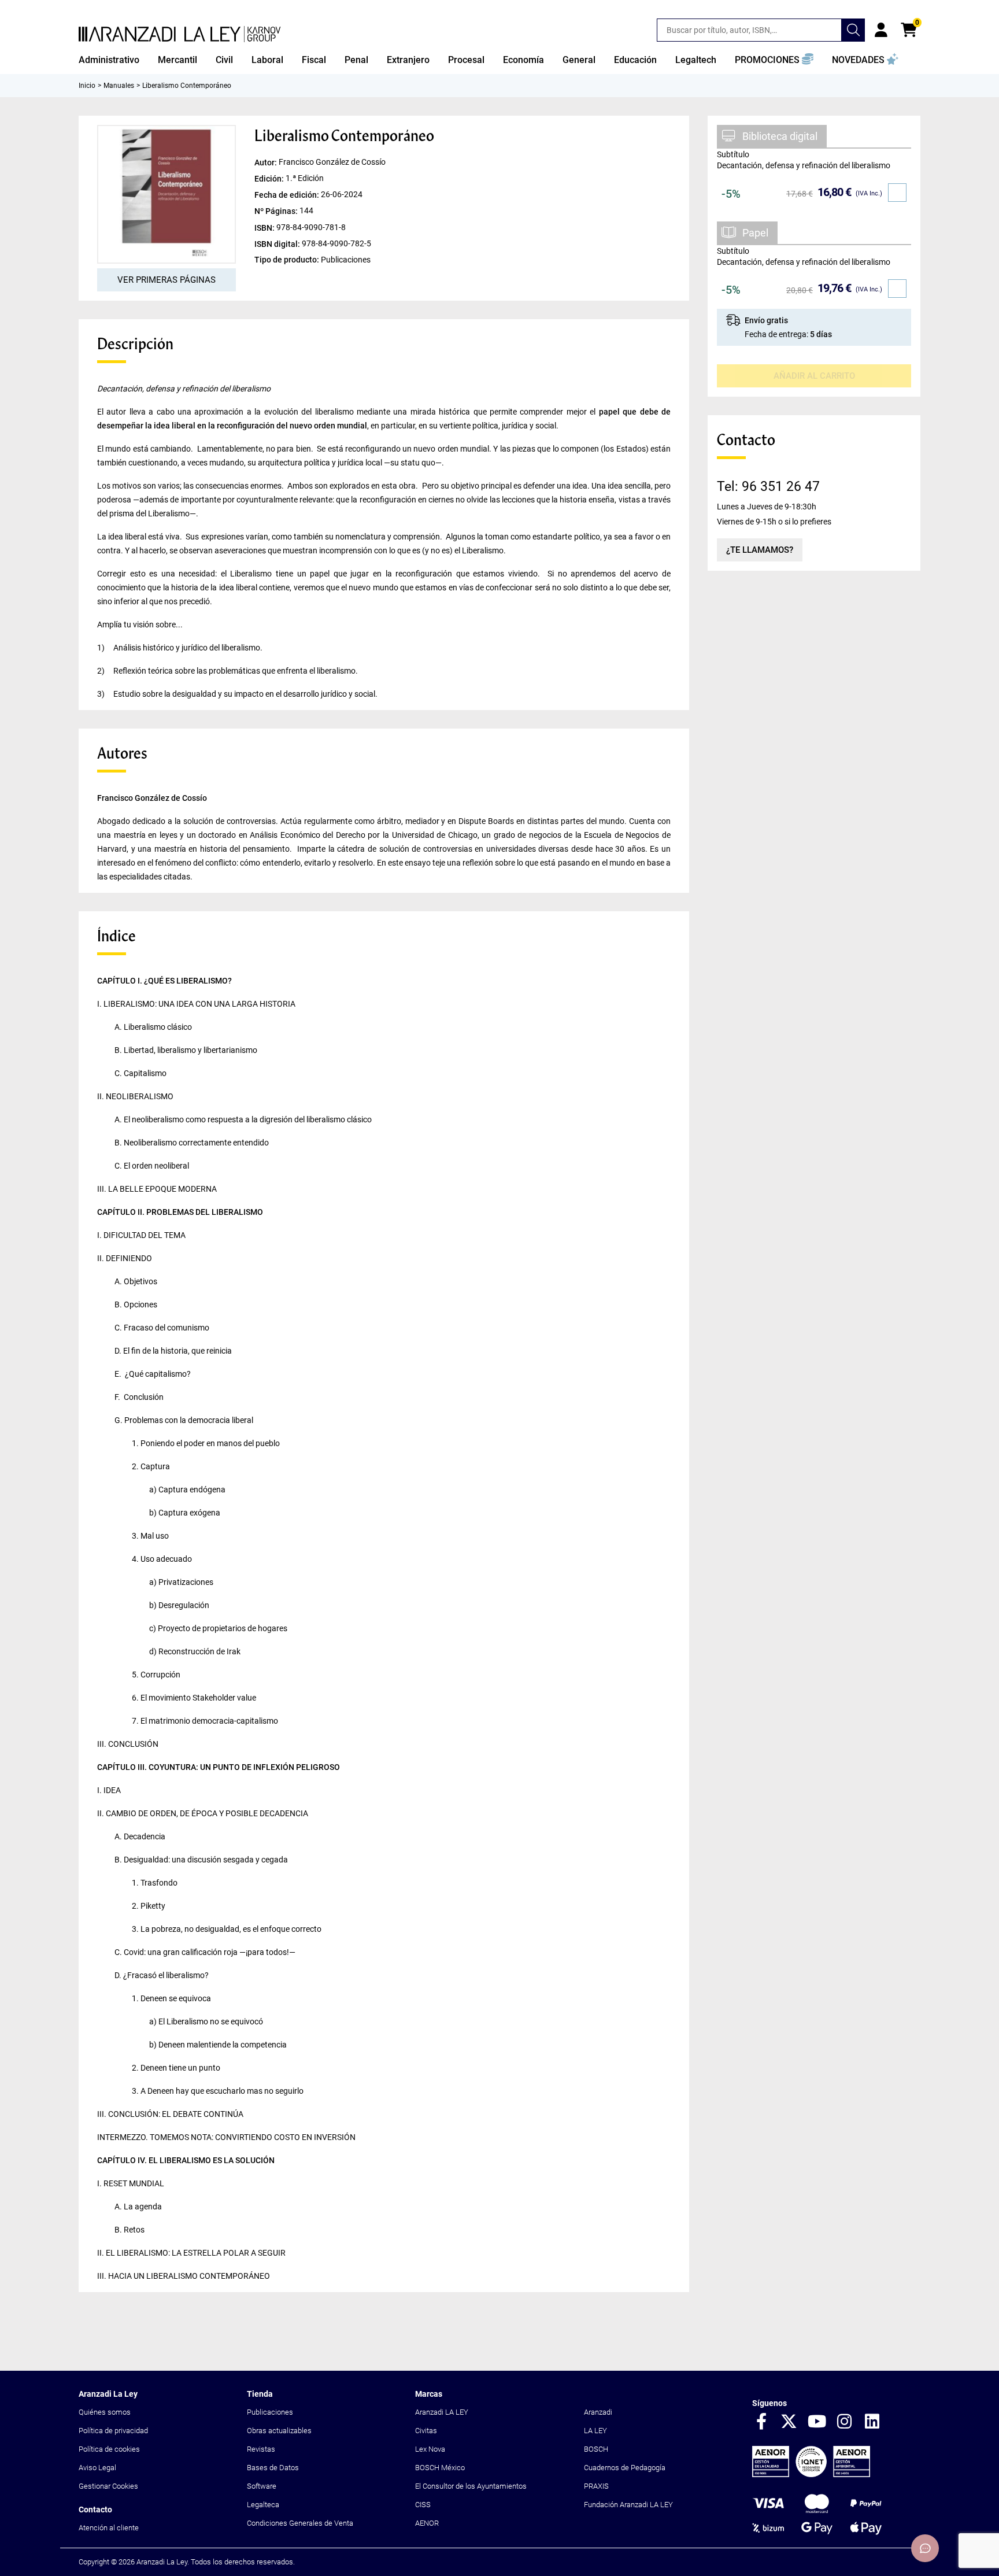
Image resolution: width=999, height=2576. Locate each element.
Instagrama (845, 2422)
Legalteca (263, 2505)
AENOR (427, 2523)
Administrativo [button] (109, 60)
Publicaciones (270, 2412)
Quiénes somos (105, 2412)
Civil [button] (224, 60)
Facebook (761, 2422)
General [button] (579, 60)
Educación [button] (635, 60)
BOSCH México (440, 2468)
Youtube (817, 2422)
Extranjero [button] (408, 60)
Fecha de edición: (288, 195)
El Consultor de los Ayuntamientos (471, 2486)
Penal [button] (356, 60)
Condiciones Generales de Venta (300, 2523)
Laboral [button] (267, 60)
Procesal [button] (466, 60)
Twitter (789, 2422)
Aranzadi (598, 2412)
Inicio (87, 86)
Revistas (261, 2449)
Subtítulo (733, 154)
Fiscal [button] (314, 60)
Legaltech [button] (696, 60)
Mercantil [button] (177, 60)
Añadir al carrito (814, 376)
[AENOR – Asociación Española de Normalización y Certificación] (811, 2475)
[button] (774, 60)
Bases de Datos (273, 2468)
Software (262, 2486)
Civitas (426, 2431)
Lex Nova (430, 2449)
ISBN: (265, 227)
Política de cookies (109, 2449)
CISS (423, 2505)
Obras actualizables (279, 2431)
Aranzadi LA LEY (442, 2412)
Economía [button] (523, 60)
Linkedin (872, 2422)
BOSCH (596, 2449)
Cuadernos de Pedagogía (625, 2468)
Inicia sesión (881, 30)
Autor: (267, 162)
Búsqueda (853, 30)
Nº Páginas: (277, 211)
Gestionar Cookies (108, 2486)
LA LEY (595, 2431)
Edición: (270, 179)
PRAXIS (596, 2486)
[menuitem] (109, 60)
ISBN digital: (278, 243)
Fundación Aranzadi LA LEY (628, 2505)
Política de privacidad (113, 2431)
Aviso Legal (97, 2468)
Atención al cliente (109, 2528)
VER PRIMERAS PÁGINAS (166, 280)
